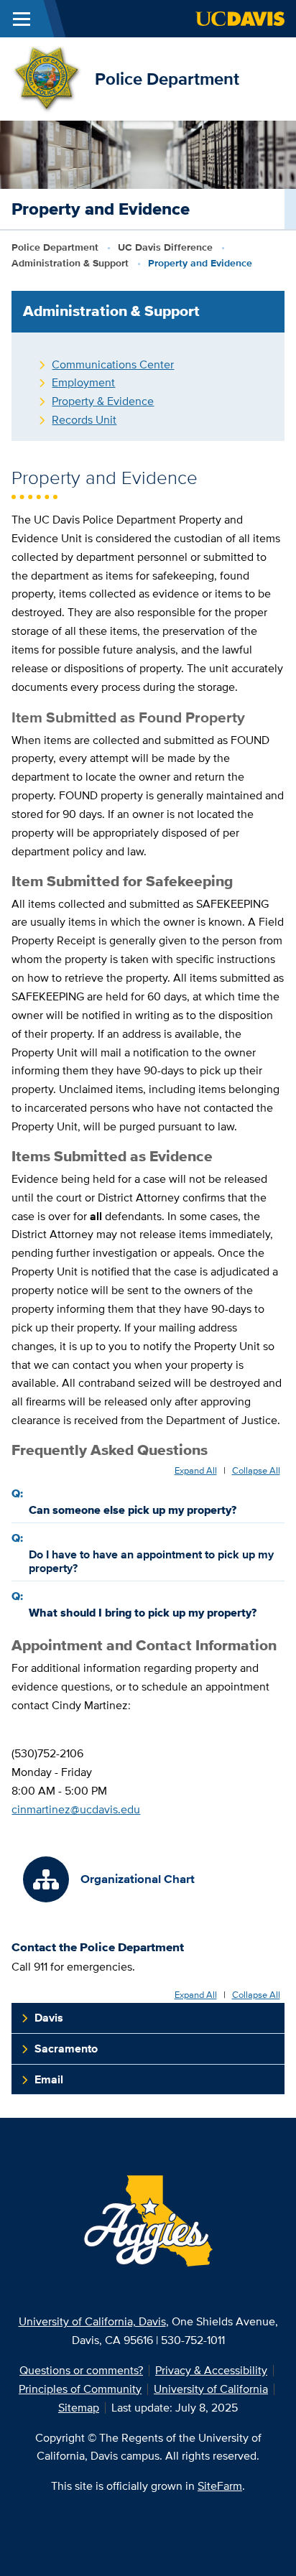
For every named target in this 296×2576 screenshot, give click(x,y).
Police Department (167, 79)
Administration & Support (70, 263)
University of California (211, 2389)
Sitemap (79, 2408)
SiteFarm (220, 2486)
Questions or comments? (81, 2370)
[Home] (47, 78)
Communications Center (113, 364)
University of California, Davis (92, 2321)
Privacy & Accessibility (211, 2370)
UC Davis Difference (165, 247)
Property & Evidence (103, 401)
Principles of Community (80, 2389)
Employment (83, 382)
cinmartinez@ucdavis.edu (76, 1809)
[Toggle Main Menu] (22, 19)
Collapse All (256, 1471)
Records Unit (84, 420)
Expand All (196, 1471)
